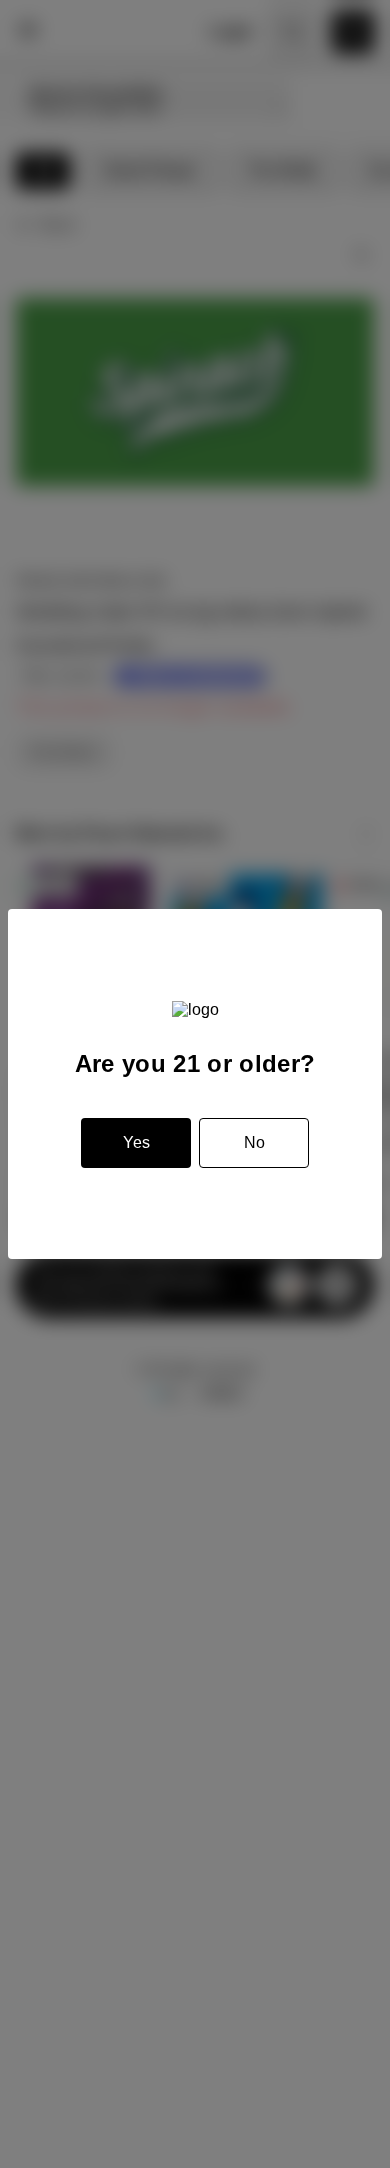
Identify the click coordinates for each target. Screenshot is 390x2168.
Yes (136, 1142)
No (254, 1142)
